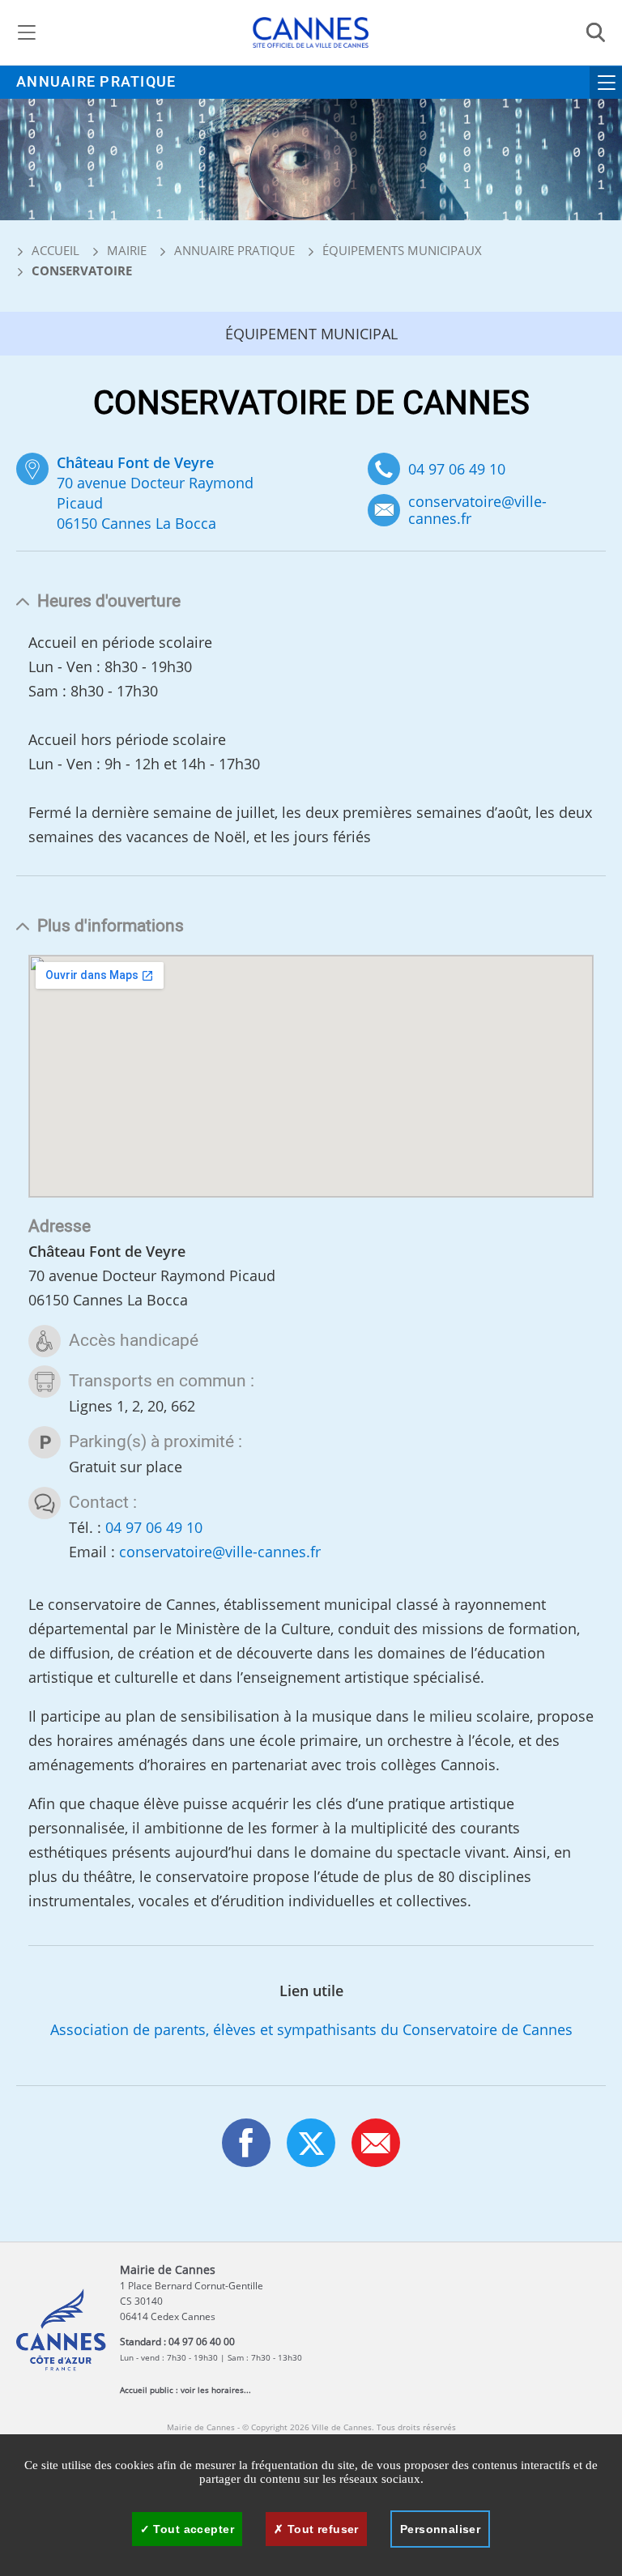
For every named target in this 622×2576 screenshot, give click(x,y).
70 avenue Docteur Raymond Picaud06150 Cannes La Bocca (155, 493)
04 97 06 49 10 (457, 469)
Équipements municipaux (402, 250)
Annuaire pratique (96, 82)
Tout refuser (321, 2529)
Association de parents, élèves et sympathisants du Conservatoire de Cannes (311, 2029)
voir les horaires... (216, 2390)
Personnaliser (440, 2529)
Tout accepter (192, 2529)
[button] (376, 2143)
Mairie (127, 250)
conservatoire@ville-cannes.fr (477, 510)
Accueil (54, 250)
